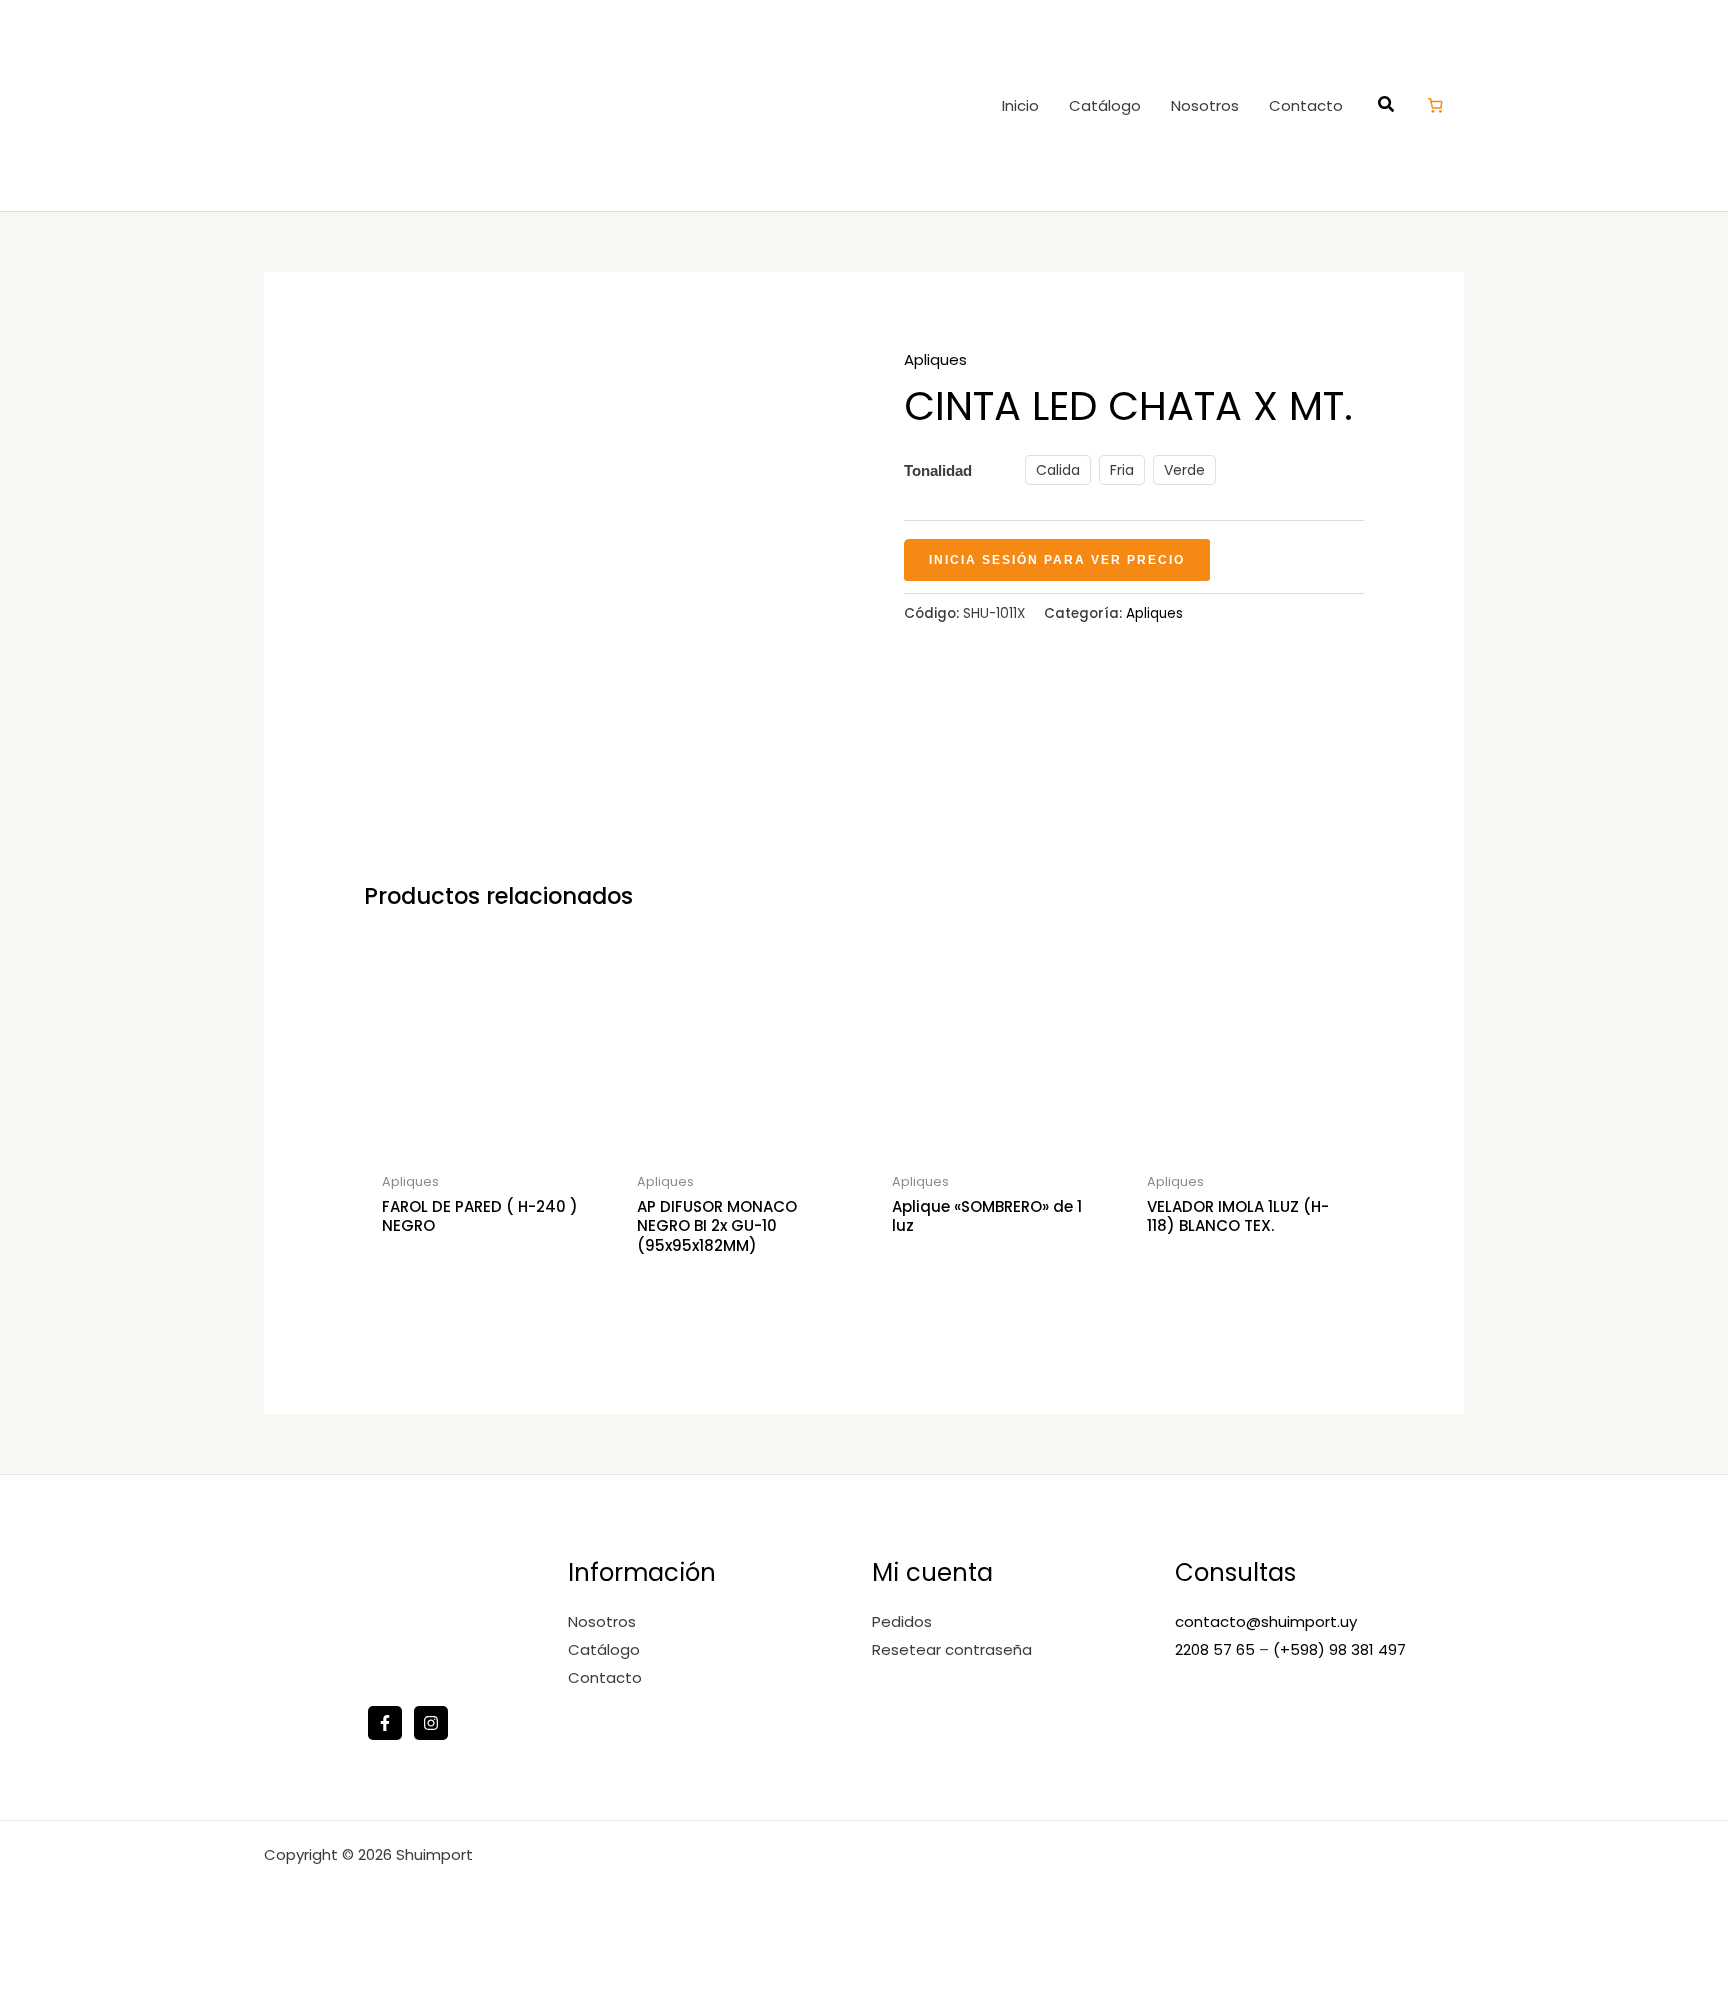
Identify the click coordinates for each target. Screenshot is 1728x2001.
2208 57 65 (1217, 1649)
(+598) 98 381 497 (1339, 1649)
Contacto (1306, 105)
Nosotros (1205, 105)
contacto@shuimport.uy (1266, 1621)
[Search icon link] (1387, 106)
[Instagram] (431, 1723)
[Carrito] (1436, 105)
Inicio (1020, 105)
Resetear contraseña (952, 1649)
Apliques (935, 359)
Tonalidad (938, 470)
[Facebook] (385, 1723)
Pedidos (902, 1621)
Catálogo (1105, 105)
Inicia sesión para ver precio (1057, 560)
